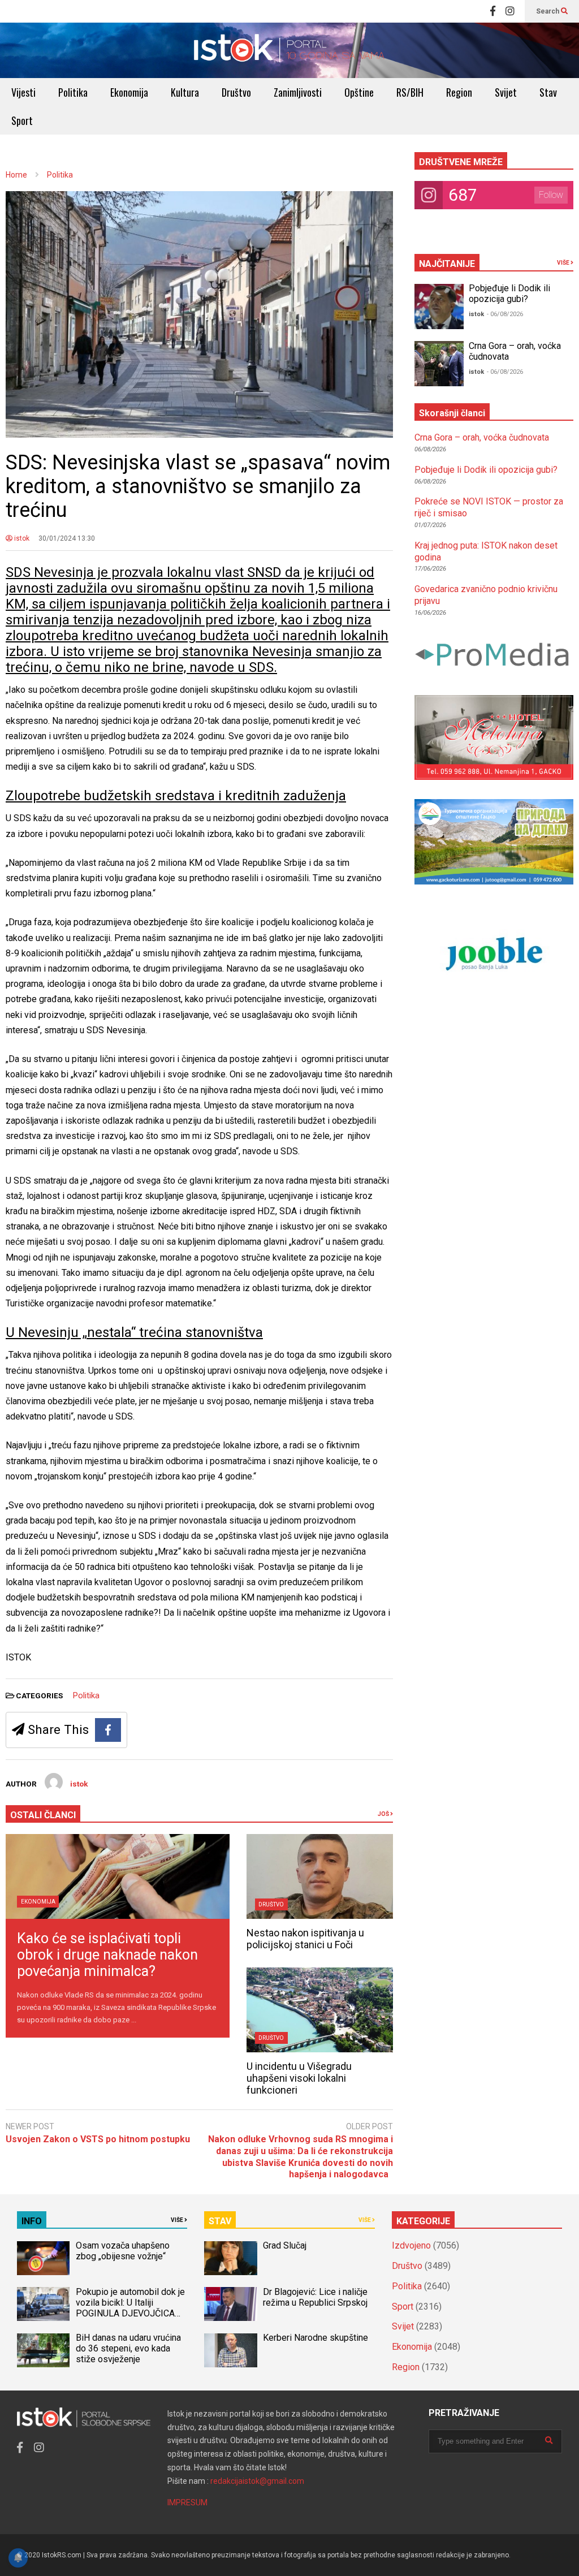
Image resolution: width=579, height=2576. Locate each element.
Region (459, 92)
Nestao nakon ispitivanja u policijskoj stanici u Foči (305, 1939)
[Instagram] (510, 11)
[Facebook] (493, 11)
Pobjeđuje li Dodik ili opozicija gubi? (509, 294)
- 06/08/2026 (505, 314)
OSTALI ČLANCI (43, 1815)
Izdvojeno (411, 2245)
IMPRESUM (187, 2502)
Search (548, 11)
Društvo (236, 92)
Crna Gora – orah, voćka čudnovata (482, 437)
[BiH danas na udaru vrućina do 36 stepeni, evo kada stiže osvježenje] (43, 2350)
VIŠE (564, 263)
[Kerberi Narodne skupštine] (230, 2350)
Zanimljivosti (298, 92)
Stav (548, 92)
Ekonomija (129, 92)
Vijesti (23, 92)
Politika (73, 92)
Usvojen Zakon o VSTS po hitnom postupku (98, 2139)
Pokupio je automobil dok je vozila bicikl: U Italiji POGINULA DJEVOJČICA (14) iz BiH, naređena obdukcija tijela (130, 2313)
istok (21, 538)
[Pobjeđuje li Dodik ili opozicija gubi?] (439, 307)
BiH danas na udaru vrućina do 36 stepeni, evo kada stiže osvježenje (128, 2348)
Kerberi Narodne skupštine (316, 2338)
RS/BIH (410, 92)
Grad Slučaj (285, 2245)
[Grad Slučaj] (230, 2258)
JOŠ (384, 1814)
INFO (32, 2221)
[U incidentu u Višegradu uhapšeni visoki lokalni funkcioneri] (320, 2010)
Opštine (359, 92)
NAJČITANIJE (447, 264)
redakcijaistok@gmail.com (257, 2481)
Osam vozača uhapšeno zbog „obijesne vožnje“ (123, 2251)
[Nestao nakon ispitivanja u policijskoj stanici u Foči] (320, 1876)
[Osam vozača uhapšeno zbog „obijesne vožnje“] (43, 2258)
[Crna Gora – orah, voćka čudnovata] (439, 364)
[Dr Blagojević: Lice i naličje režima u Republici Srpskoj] (230, 2304)
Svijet (506, 92)
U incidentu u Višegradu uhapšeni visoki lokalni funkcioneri (299, 2078)
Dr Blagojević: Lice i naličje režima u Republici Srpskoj (316, 2297)
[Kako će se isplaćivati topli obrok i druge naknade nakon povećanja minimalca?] (118, 1876)
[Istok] (289, 50)
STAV (220, 2221)
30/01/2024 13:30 (67, 538)
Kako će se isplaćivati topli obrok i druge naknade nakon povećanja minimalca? (107, 1955)
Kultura (185, 92)
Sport (22, 120)
